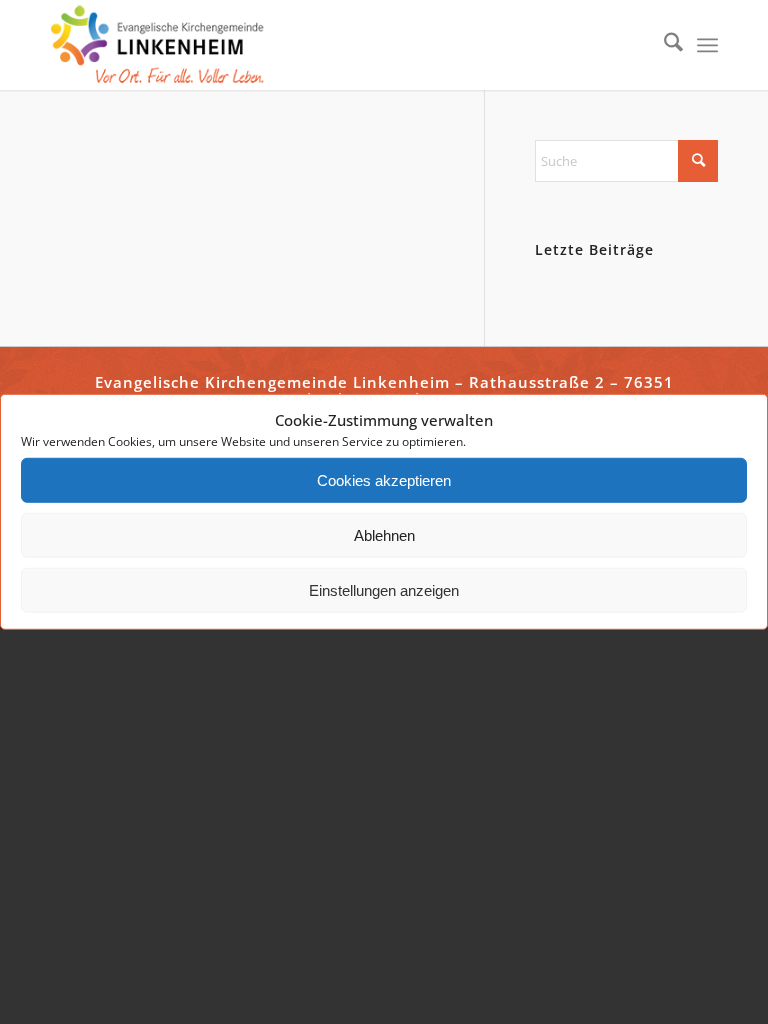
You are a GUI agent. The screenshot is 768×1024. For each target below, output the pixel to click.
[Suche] (663, 45)
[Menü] (707, 45)
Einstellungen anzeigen (384, 590)
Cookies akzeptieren (384, 480)
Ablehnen (384, 535)
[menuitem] (663, 45)
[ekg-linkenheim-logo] (162, 45)
